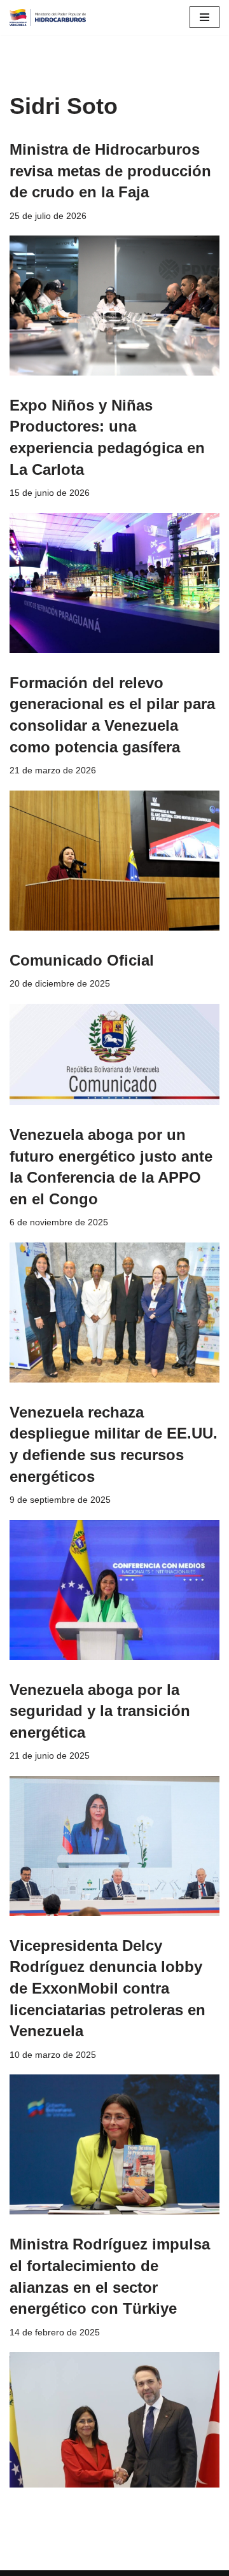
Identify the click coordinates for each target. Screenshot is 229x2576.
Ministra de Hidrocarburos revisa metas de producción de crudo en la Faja (110, 171)
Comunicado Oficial (82, 960)
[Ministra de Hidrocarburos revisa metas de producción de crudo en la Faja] (114, 306)
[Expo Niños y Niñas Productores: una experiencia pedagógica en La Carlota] (114, 583)
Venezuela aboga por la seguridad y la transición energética (100, 1711)
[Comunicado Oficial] (114, 1054)
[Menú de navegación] (205, 17)
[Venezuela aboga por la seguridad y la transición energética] (114, 1846)
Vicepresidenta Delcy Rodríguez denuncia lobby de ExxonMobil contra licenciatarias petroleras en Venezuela (108, 1988)
